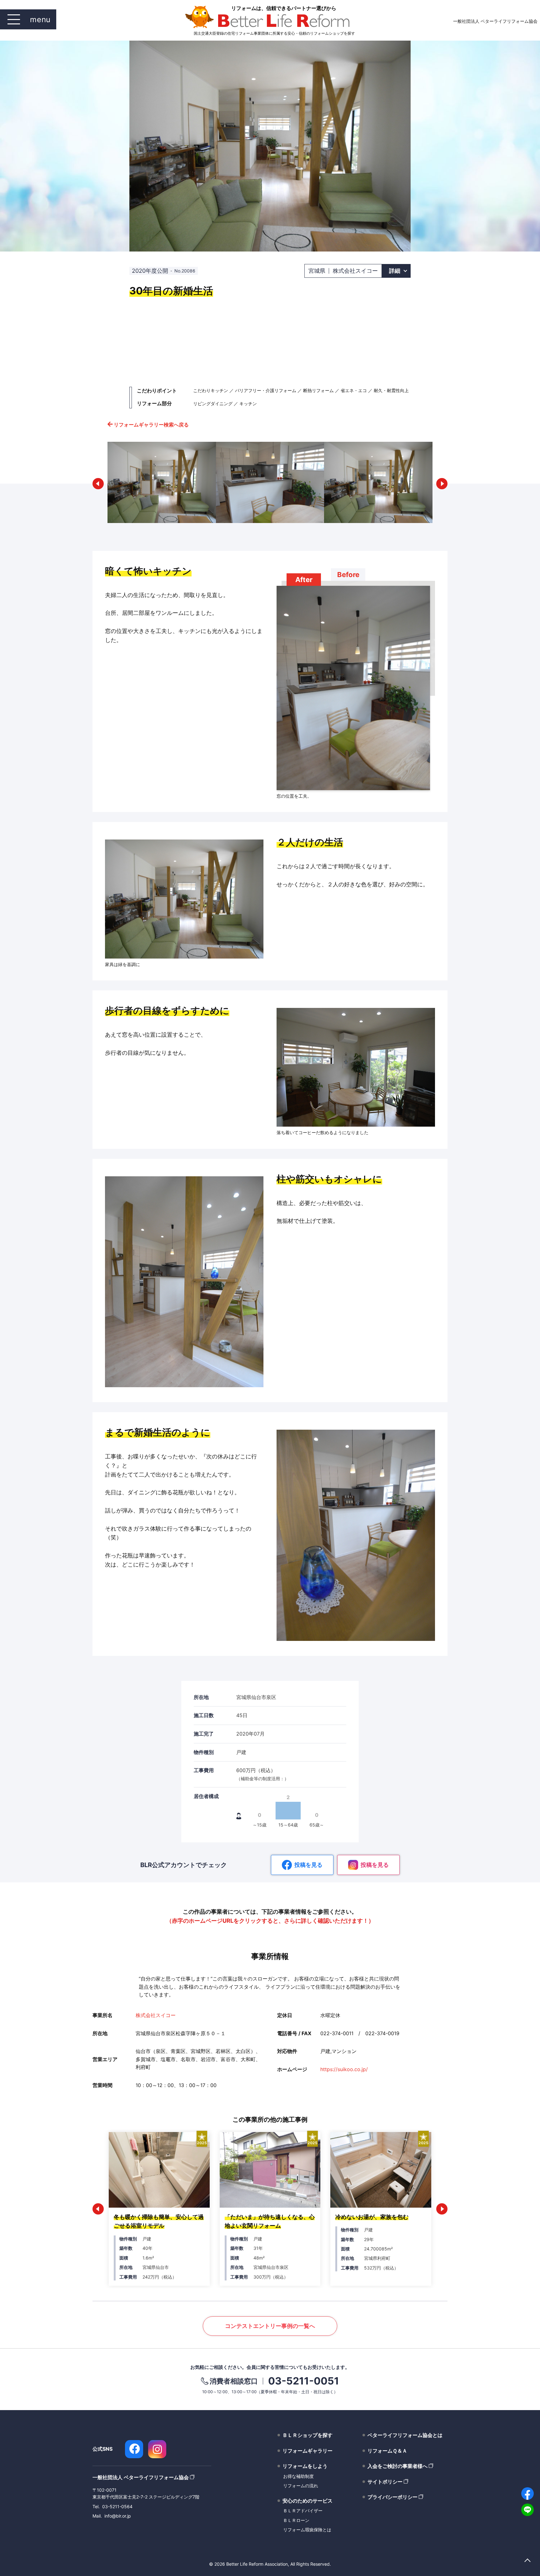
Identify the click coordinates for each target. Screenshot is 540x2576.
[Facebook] (134, 2449)
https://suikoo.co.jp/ (344, 2069)
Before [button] (348, 575)
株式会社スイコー (156, 2015)
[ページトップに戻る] (527, 2561)
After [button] (304, 580)
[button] (98, 484)
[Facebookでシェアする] (527, 2494)
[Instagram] (157, 2449)
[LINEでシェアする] (527, 2510)
